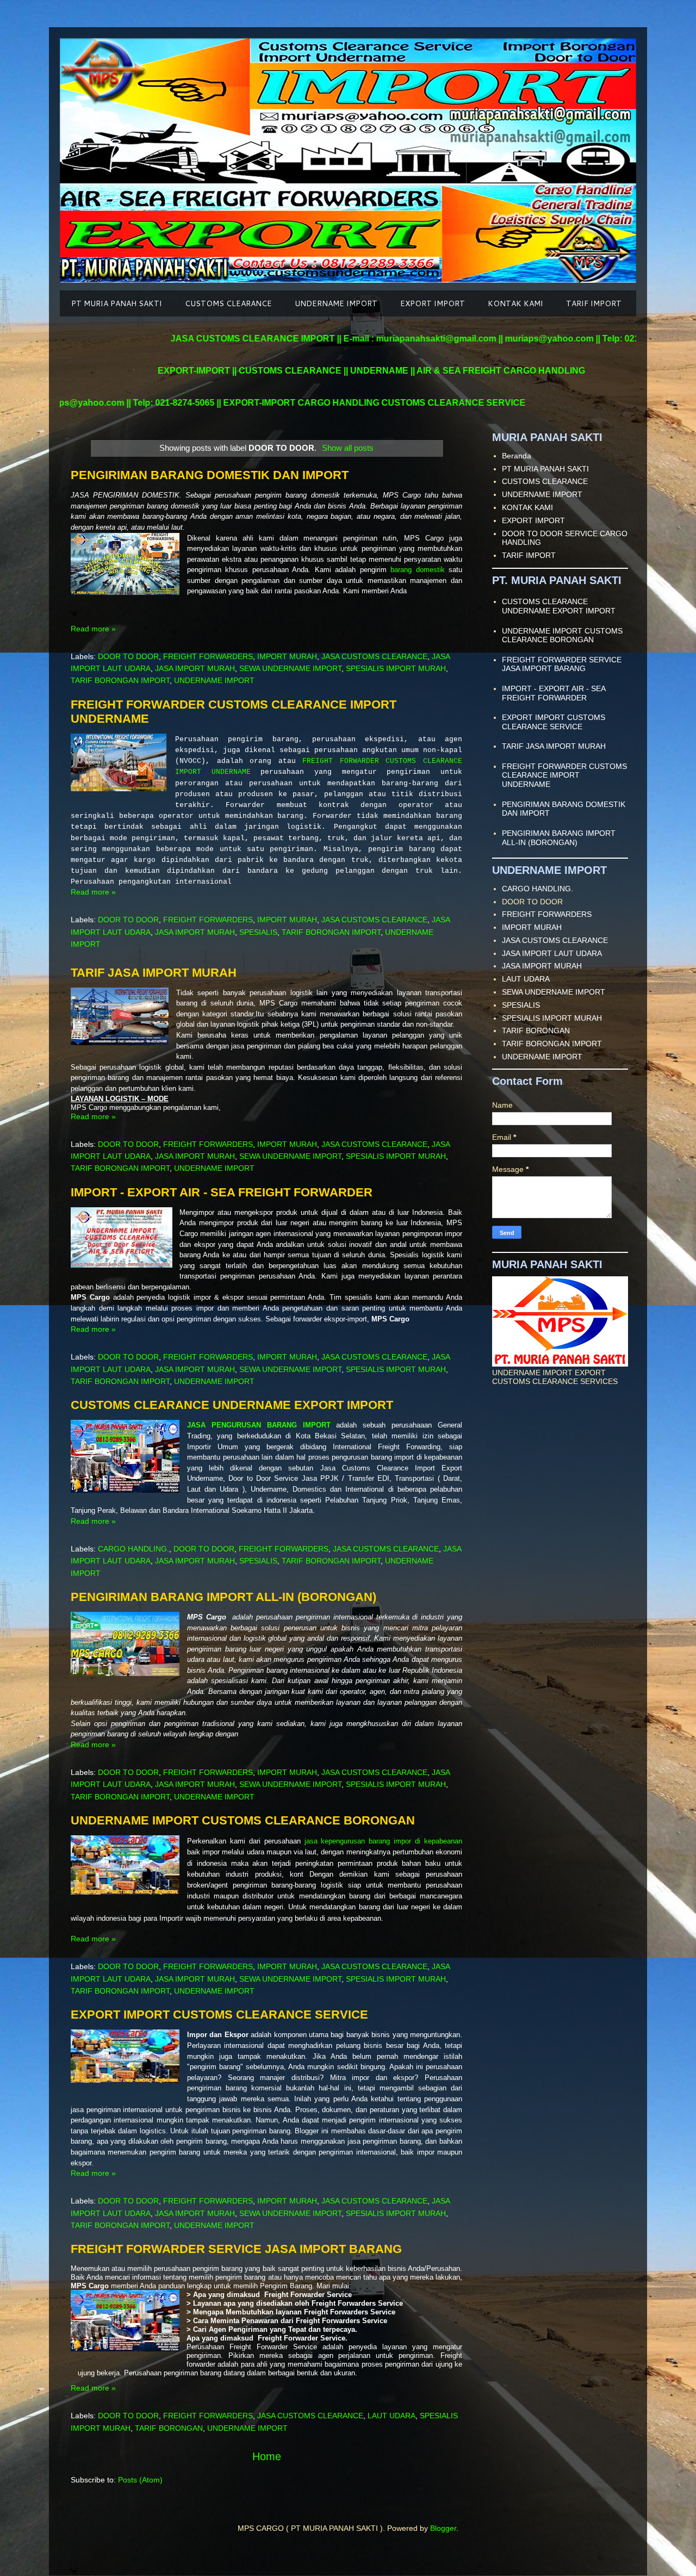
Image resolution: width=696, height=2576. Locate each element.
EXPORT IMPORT (433, 303)
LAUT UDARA (391, 2416)
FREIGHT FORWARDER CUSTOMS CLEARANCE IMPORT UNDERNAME (564, 775)
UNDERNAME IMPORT (336, 303)
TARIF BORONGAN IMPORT (120, 680)
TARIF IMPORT (594, 303)
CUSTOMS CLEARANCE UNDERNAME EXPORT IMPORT (232, 1405)
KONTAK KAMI (515, 303)
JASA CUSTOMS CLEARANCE (374, 656)
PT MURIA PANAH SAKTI (117, 303)
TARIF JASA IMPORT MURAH (154, 973)
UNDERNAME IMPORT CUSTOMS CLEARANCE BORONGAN (243, 1820)
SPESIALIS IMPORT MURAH (396, 668)
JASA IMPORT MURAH (195, 668)
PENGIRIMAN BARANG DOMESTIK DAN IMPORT (210, 475)
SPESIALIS (258, 932)
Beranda (517, 456)
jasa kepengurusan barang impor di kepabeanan (383, 1841)
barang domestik (417, 570)
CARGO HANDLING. (133, 1549)
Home (267, 2456)
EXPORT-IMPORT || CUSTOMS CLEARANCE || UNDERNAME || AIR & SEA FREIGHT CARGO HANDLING (356, 371)
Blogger (443, 2528)
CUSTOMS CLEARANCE (228, 303)
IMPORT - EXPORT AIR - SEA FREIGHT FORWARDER (222, 1192)
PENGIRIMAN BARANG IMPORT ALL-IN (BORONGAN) (223, 1597)
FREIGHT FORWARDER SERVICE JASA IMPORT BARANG (236, 2249)
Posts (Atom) (140, 2480)
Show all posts (348, 448)
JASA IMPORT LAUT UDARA (552, 953)
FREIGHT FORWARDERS (208, 656)
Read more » (93, 629)
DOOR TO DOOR (128, 656)
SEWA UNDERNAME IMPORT (290, 668)
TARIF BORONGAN (169, 2428)
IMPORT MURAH (287, 656)
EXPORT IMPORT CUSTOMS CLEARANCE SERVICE (219, 2015)
